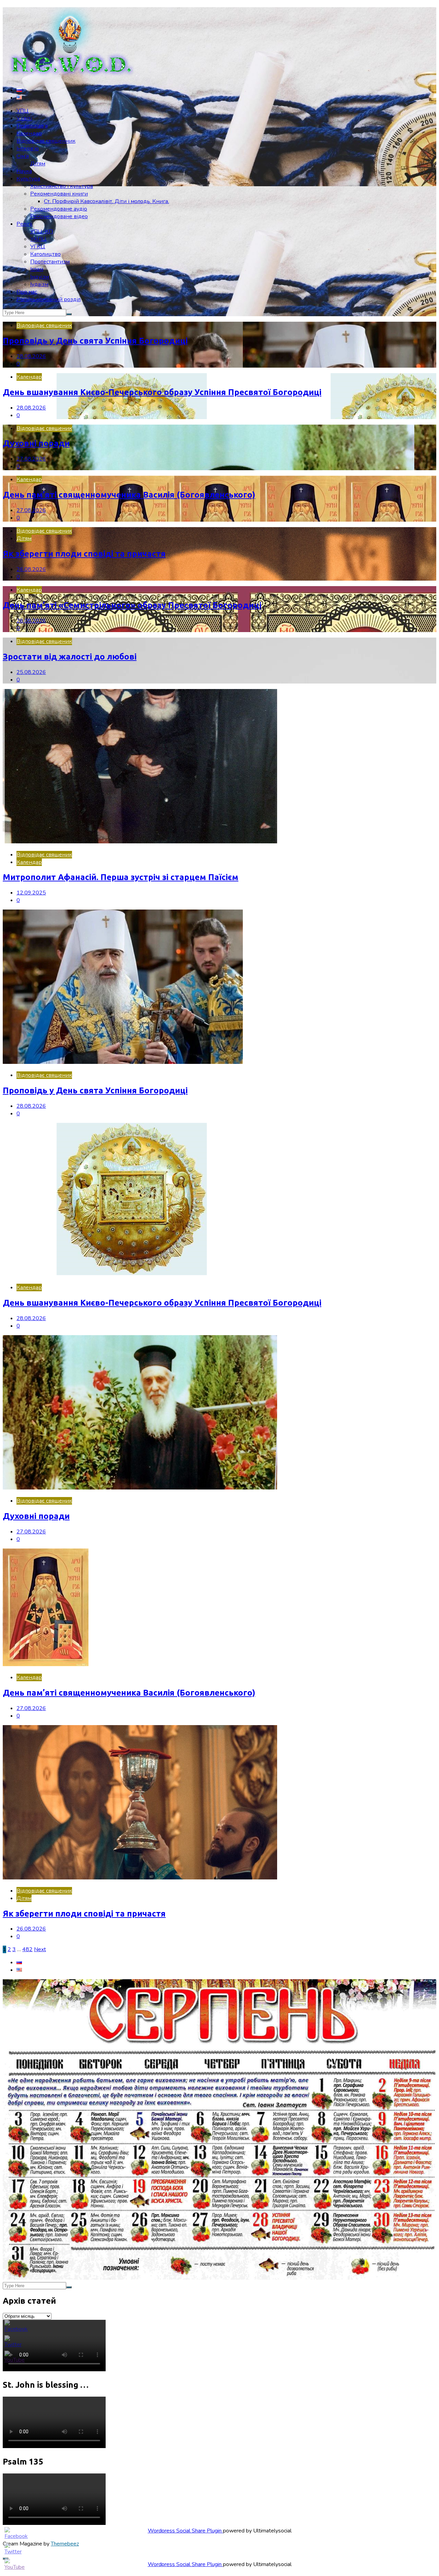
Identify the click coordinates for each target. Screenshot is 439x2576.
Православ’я (32, 126)
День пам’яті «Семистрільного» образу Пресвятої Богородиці (132, 605)
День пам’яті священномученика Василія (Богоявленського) (129, 495)
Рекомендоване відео (59, 216)
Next (40, 1949)
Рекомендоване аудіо (59, 209)
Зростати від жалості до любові (70, 657)
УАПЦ (38, 239)
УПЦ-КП (41, 232)
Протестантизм (50, 262)
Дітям (38, 164)
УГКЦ (38, 247)
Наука (24, 171)
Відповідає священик (44, 325)
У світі (24, 118)
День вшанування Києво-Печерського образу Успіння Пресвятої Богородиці (162, 392)
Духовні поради (36, 443)
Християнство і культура (62, 186)
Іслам (37, 269)
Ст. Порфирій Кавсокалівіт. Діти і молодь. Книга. (106, 201)
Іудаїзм (39, 284)
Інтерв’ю (28, 149)
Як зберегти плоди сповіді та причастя (84, 554)
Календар (29, 133)
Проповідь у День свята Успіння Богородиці (95, 341)
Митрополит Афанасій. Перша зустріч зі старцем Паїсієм (121, 877)
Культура (28, 179)
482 (27, 1949)
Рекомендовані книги (59, 194)
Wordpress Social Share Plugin (185, 2531)
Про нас (27, 292)
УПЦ (23, 111)
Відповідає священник (46, 141)
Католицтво (45, 254)
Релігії (25, 224)
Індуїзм (40, 277)
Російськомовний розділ (49, 299)
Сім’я (23, 156)
